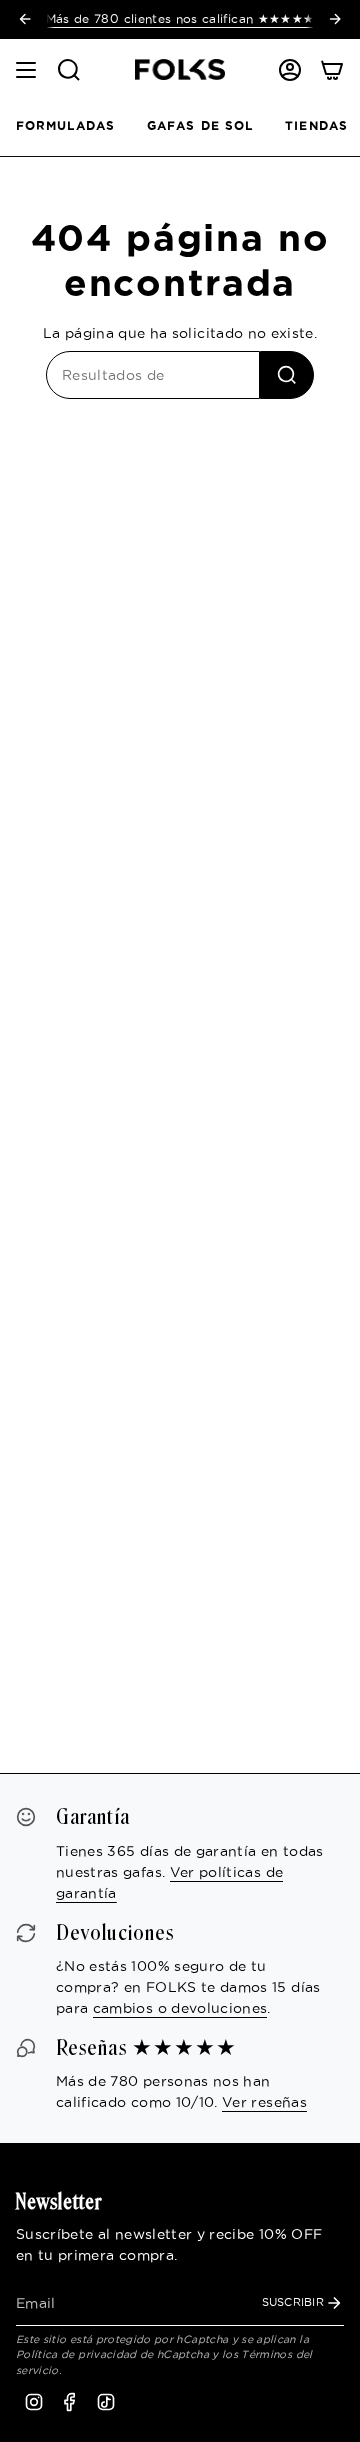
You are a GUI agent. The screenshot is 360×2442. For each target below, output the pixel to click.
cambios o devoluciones (180, 2008)
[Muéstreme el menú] (26, 70)
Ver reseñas (264, 2102)
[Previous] (25, 19)
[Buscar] (287, 375)
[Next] (335, 19)
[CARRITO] (332, 70)
